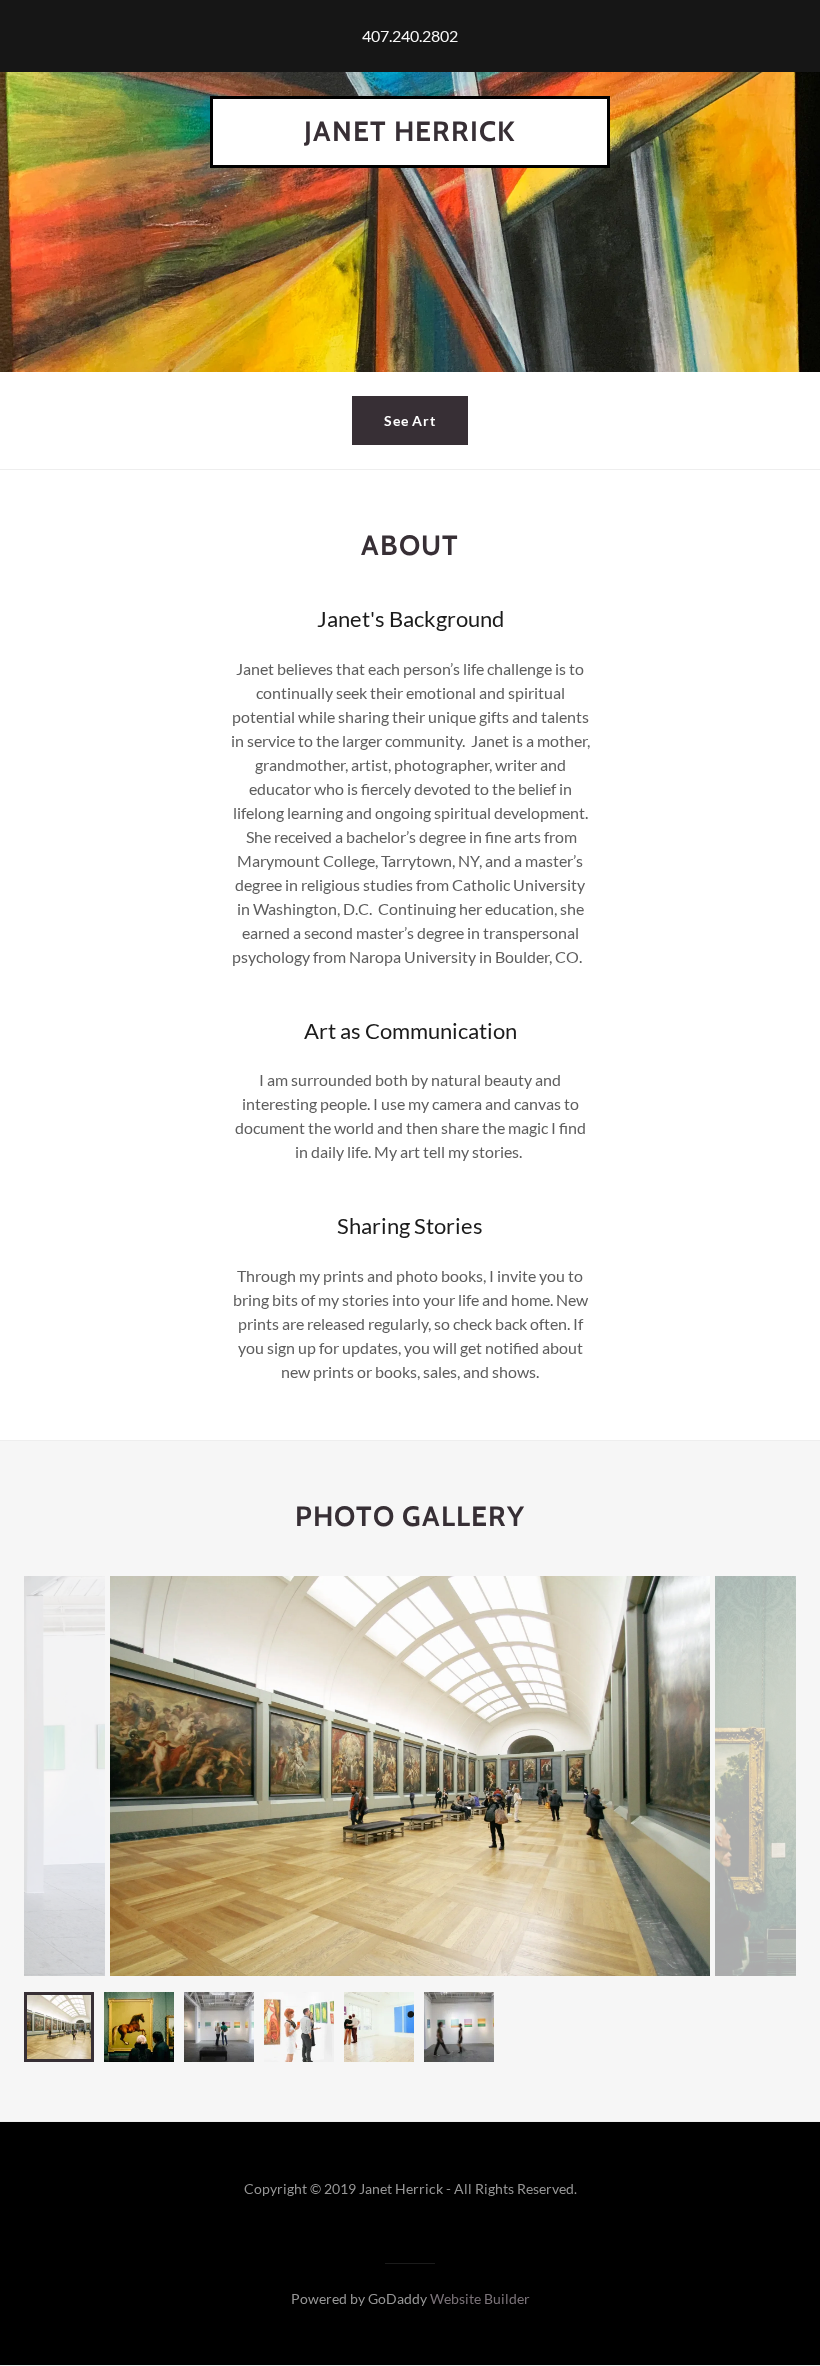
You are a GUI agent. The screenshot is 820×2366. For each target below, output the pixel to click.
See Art (410, 420)
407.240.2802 (410, 35)
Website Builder (480, 2298)
